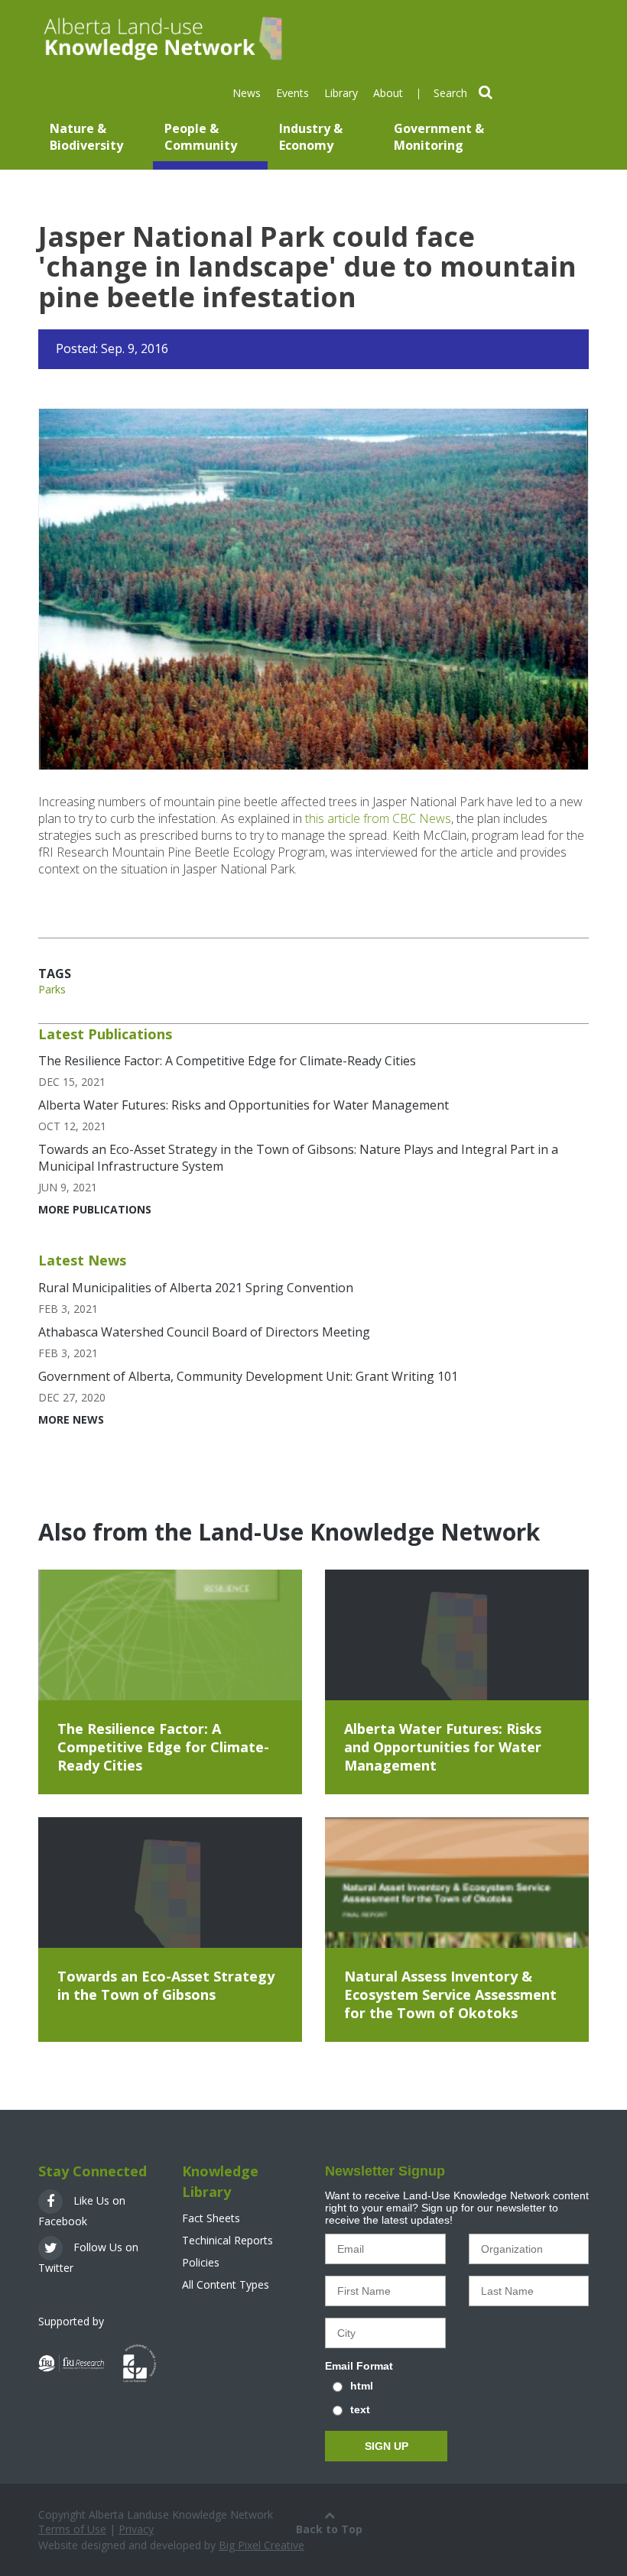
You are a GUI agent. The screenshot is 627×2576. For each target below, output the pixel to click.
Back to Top (329, 2529)
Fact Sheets (211, 2218)
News (247, 93)
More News (71, 1419)
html (362, 2386)
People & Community (201, 137)
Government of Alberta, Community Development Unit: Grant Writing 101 (248, 1376)
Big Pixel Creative (262, 2545)
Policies (201, 2262)
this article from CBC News (378, 818)
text (360, 2409)
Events (292, 93)
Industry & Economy (311, 137)
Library (341, 93)
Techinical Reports (227, 2240)
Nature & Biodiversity (86, 137)
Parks (52, 989)
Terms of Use (72, 2529)
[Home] (161, 37)
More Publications (95, 1209)
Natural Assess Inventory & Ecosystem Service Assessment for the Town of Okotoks (450, 1994)
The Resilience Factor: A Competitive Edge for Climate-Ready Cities (227, 1061)
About (388, 93)
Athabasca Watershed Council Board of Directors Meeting (204, 1332)
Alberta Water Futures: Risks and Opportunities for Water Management (244, 1105)
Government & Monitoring (439, 137)
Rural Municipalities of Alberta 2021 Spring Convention (196, 1288)
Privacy (136, 2529)
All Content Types (226, 2284)
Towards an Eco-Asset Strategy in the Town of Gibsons (166, 1985)
